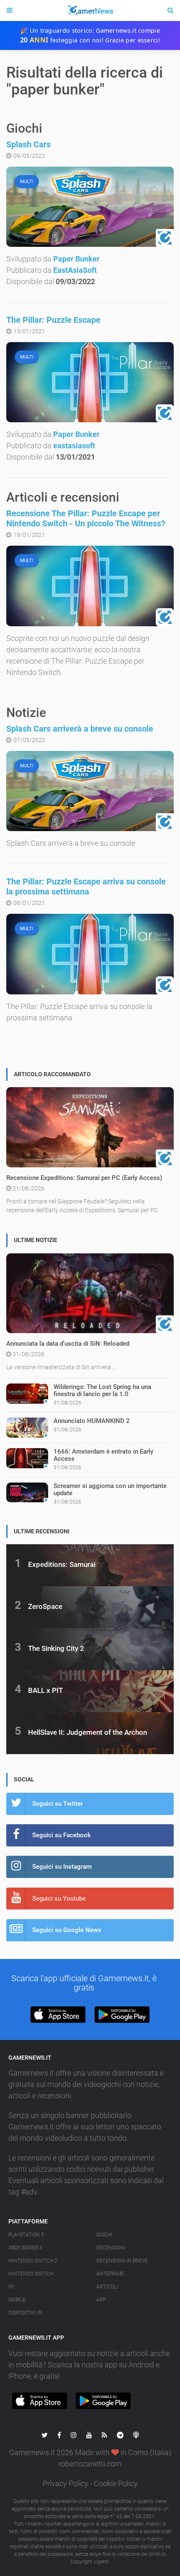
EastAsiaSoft (75, 270)
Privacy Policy (66, 2483)
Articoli (107, 2287)
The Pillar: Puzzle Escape (53, 320)
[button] (58, 2015)
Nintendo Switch (31, 2274)
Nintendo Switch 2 (33, 2261)
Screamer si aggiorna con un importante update (110, 1489)
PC (12, 2287)
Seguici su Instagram (62, 1867)
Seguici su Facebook (62, 1835)
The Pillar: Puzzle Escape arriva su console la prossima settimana (86, 887)
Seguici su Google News (67, 1930)
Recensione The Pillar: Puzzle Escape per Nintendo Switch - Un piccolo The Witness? (86, 518)
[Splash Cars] (90, 207)
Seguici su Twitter (58, 1804)
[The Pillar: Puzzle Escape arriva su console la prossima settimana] (90, 954)
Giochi (104, 2235)
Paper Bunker (76, 259)
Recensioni (111, 2248)
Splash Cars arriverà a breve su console (80, 729)
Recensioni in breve (122, 2261)
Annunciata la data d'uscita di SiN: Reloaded (68, 1344)
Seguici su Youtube (59, 1899)
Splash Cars (28, 144)
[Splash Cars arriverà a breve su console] (90, 791)
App (101, 2300)
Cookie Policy (116, 2483)
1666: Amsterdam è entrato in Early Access (103, 1455)
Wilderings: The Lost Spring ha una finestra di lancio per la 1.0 (102, 1390)
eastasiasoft (74, 446)
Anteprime (110, 2274)
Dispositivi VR (25, 2313)
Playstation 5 (26, 2235)
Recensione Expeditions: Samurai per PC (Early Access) (84, 1178)
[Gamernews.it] (90, 10)
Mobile (17, 2300)
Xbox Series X (25, 2248)
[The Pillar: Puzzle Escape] (90, 382)
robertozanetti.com (90, 2464)
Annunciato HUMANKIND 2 (92, 1421)
